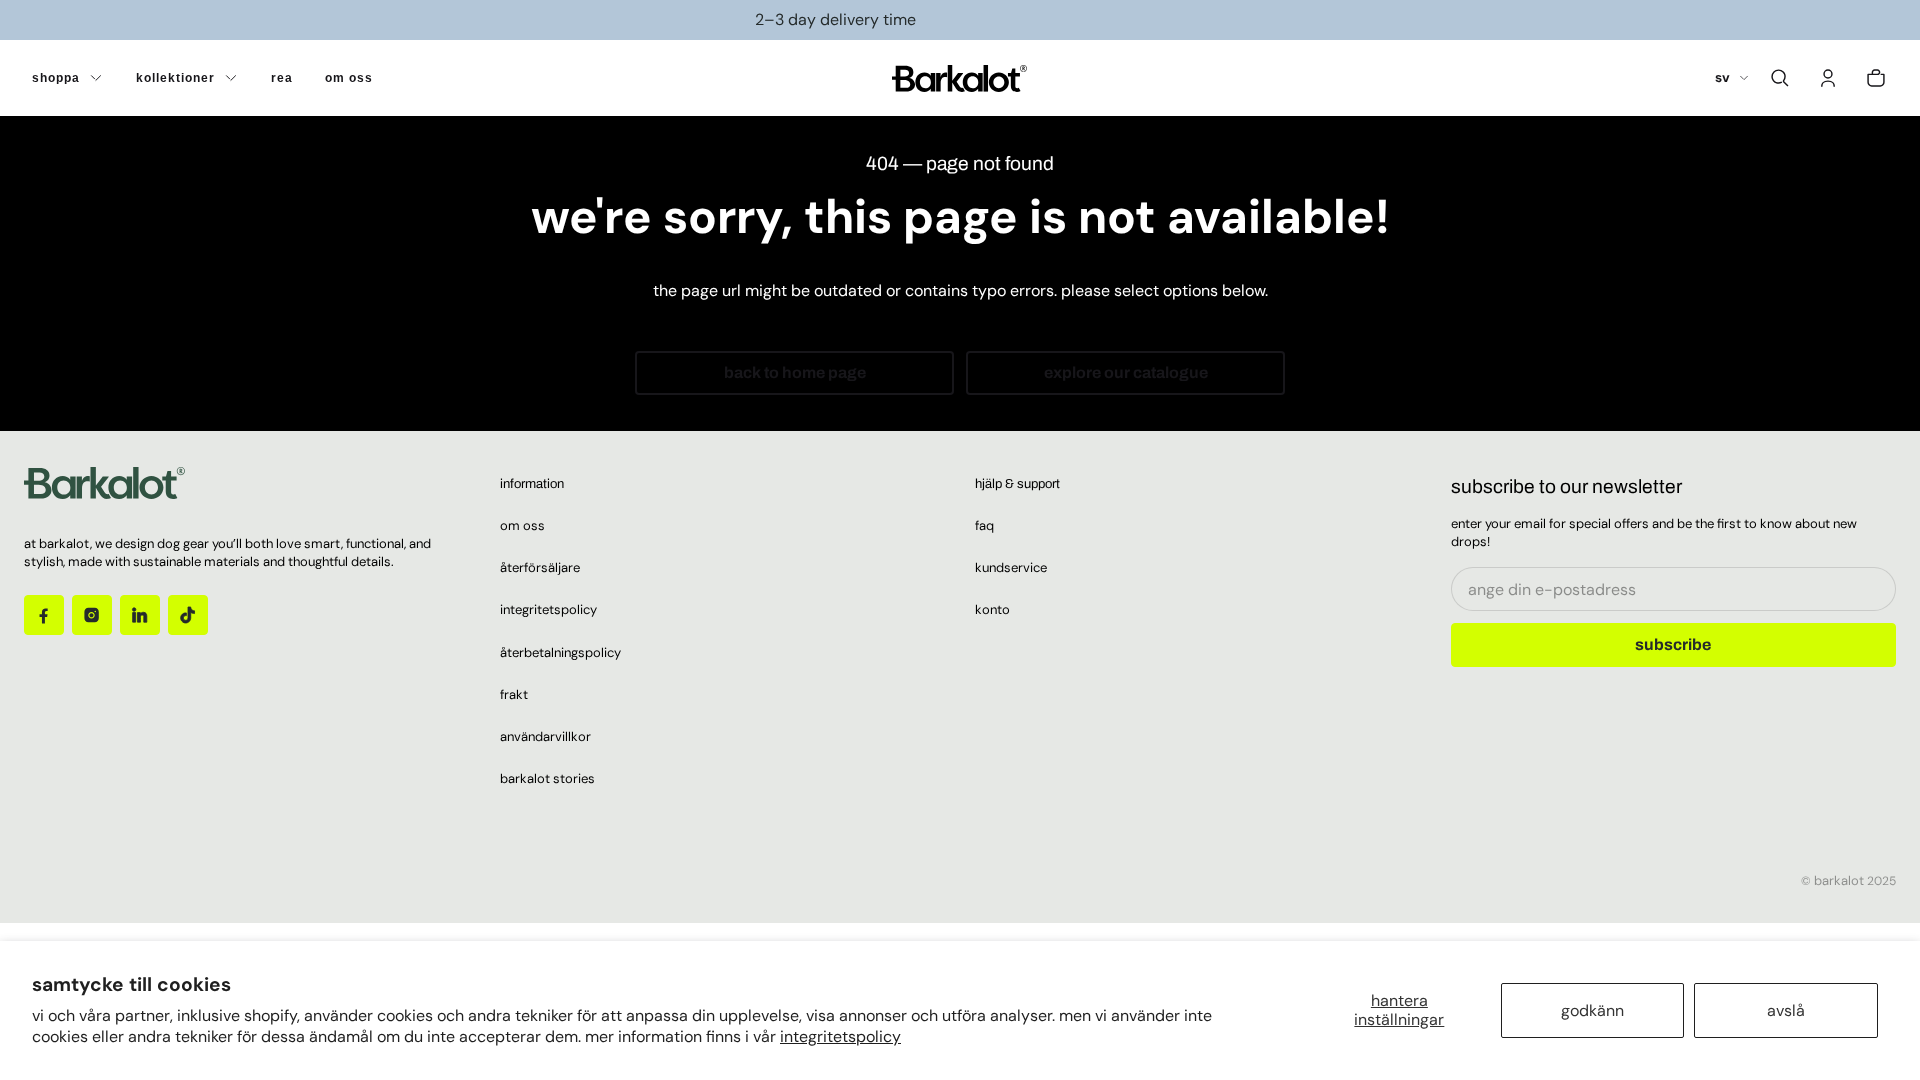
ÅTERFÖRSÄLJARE (540, 567)
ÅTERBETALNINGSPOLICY (560, 652)
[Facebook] (44, 615)
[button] (1780, 78)
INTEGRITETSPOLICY (548, 609)
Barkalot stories (547, 778)
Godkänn (1592, 1010)
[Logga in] (1828, 78)
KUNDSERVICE (1011, 567)
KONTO (992, 609)
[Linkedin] (140, 615)
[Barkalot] (959, 78)
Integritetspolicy (840, 1036)
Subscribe (1673, 644)
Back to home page (795, 372)
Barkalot (1839, 880)
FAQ (984, 525)
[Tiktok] (188, 615)
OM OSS (522, 525)
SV (1722, 77)
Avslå (1786, 1010)
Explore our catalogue (1126, 372)
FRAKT (514, 694)
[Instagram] (92, 615)
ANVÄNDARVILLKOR (545, 736)
